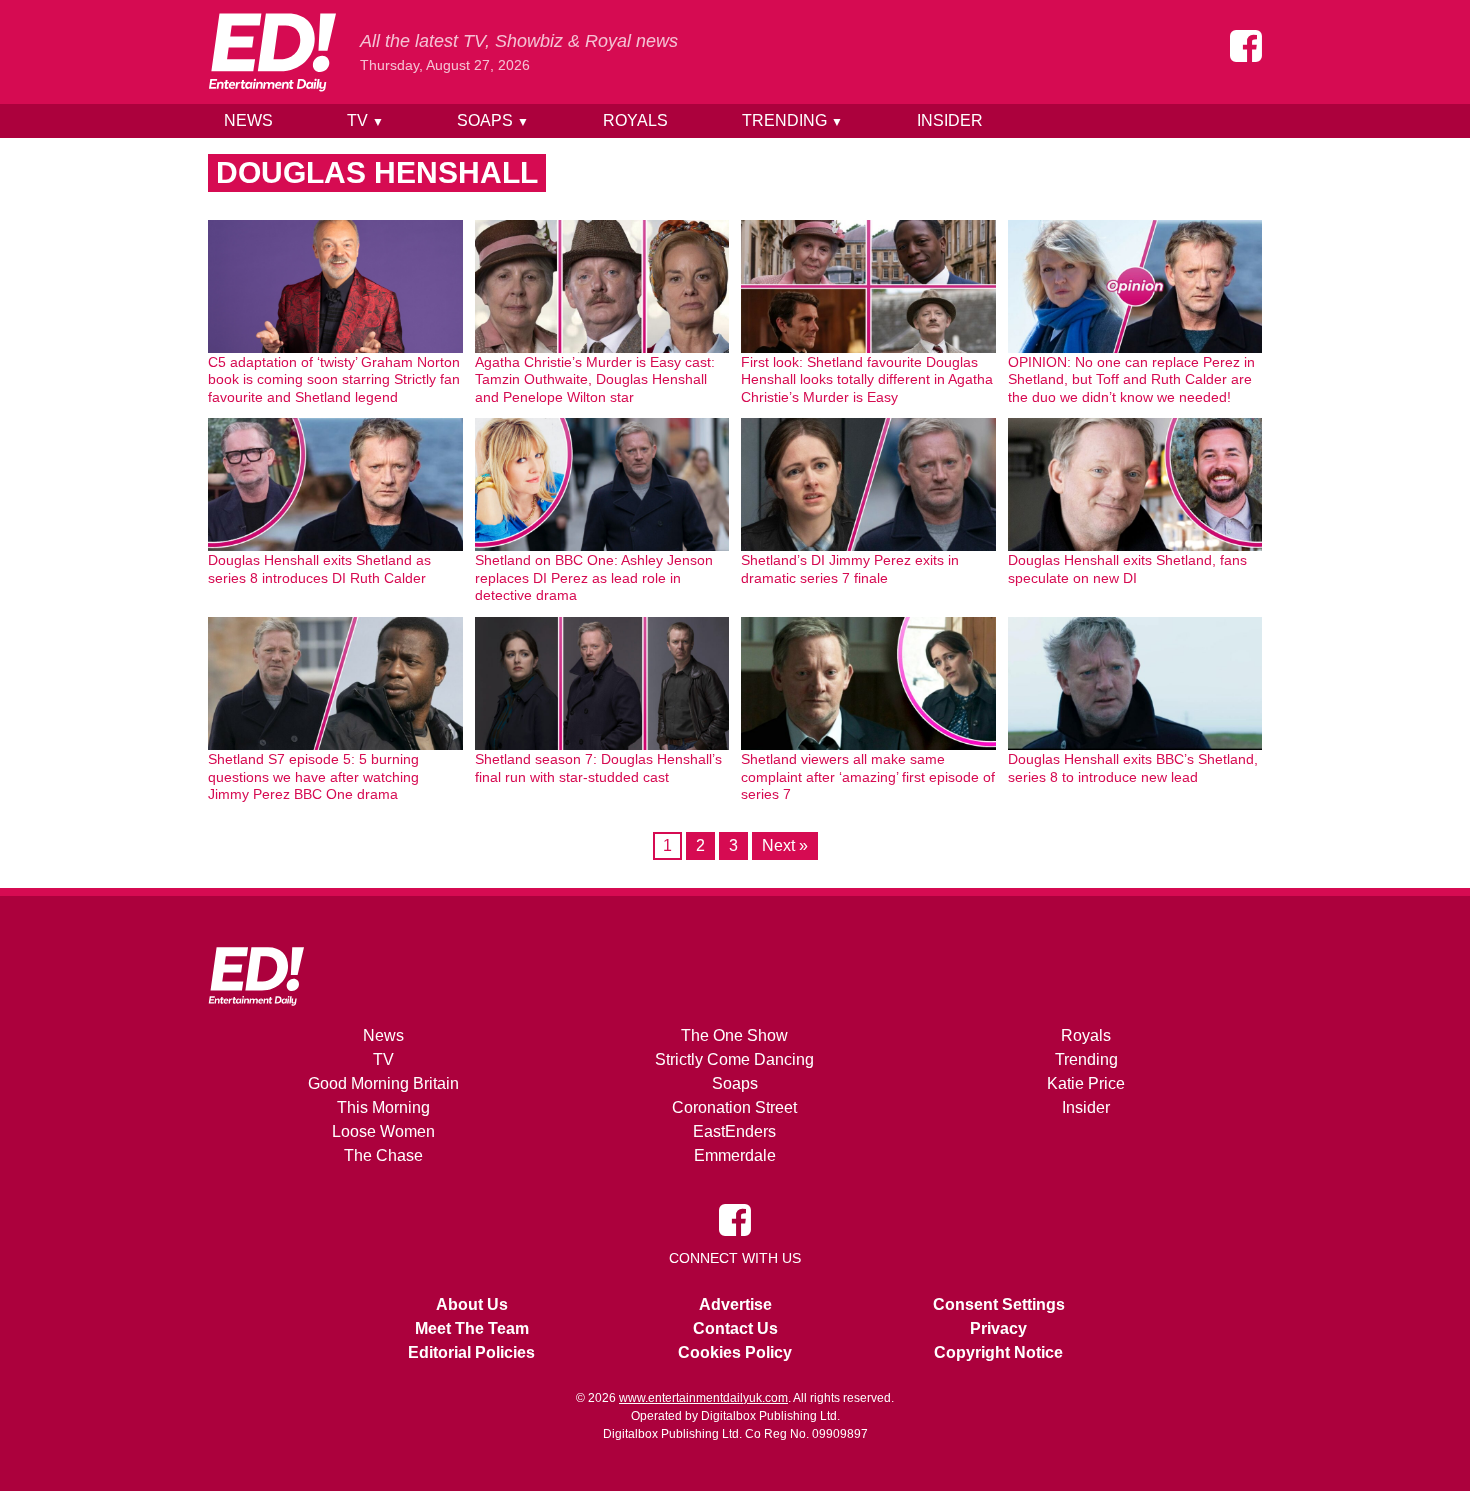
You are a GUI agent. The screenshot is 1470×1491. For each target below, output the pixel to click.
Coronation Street (734, 1107)
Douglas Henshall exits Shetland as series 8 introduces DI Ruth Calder (319, 569)
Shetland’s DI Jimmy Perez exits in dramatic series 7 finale (850, 569)
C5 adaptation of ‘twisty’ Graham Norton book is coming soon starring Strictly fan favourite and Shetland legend (334, 379)
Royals (635, 120)
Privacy (998, 1328)
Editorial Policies (471, 1352)
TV (365, 120)
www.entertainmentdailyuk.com (703, 1398)
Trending (792, 120)
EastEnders (734, 1131)
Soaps (493, 120)
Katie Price (1086, 1083)
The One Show (734, 1035)
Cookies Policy (735, 1352)
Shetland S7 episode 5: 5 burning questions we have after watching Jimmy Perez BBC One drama (313, 776)
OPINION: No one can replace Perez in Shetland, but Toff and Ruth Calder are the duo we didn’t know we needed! (1131, 379)
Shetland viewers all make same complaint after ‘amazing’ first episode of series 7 (868, 776)
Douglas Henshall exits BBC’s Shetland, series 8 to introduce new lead (1133, 768)
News (248, 120)
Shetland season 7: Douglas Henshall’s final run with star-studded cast (598, 768)
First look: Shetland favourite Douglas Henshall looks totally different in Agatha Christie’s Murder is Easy (867, 379)
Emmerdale (735, 1155)
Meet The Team (472, 1328)
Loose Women (383, 1131)
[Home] (272, 52)
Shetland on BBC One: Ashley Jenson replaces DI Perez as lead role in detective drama (594, 577)
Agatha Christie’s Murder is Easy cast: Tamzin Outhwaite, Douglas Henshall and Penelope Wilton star (595, 379)
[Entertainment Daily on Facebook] (1246, 46)
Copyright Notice (998, 1352)
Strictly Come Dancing (734, 1059)
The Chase (383, 1155)
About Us (472, 1304)
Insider (950, 120)
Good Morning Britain (383, 1083)
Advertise (735, 1304)
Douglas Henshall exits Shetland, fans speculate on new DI (1127, 569)
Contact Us (735, 1328)
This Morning (383, 1107)
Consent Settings (999, 1304)
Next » (785, 845)
